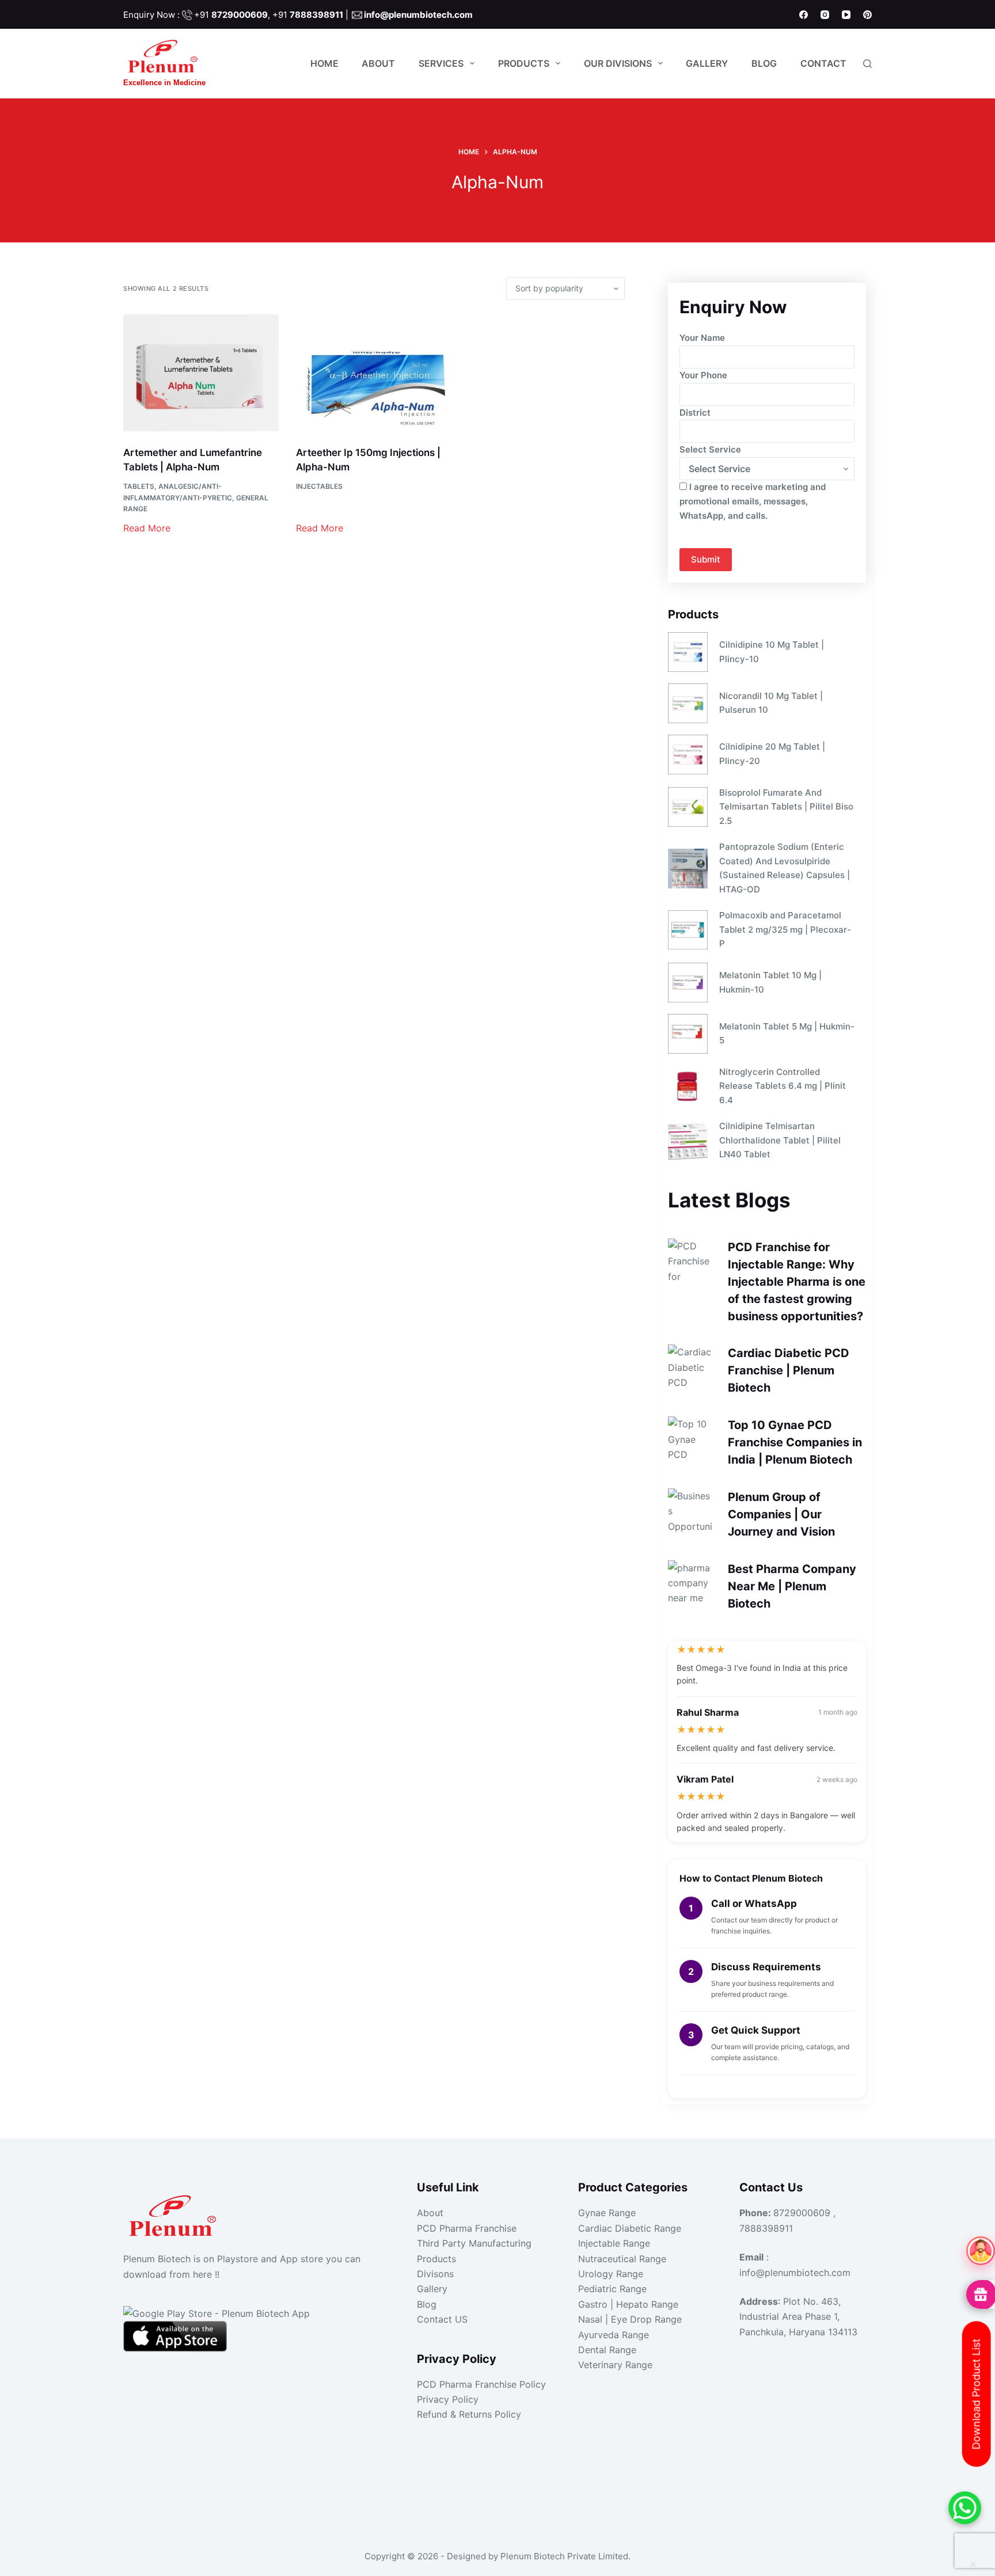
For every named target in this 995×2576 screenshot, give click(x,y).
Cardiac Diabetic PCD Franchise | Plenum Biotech (789, 1370)
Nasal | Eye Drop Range (630, 2319)
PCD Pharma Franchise (467, 2228)
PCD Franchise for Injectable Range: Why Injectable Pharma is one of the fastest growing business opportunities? (797, 1282)
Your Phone (703, 375)
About (378, 63)
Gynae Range (607, 2213)
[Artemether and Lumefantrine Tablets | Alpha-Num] (201, 373)
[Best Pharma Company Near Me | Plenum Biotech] (691, 1583)
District (695, 413)
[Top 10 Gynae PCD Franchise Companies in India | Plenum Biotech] (691, 1439)
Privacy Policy (448, 2399)
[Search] (867, 64)
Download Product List (976, 2394)
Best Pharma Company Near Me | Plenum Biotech (792, 1586)
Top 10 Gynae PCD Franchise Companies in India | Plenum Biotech (795, 1442)
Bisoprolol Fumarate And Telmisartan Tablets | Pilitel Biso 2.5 (786, 807)
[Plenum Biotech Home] (175, 2212)
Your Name (702, 338)
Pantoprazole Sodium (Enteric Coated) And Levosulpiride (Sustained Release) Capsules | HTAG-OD (785, 868)
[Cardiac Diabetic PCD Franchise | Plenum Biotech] (691, 1367)
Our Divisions (618, 63)
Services (441, 63)
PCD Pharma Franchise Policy (481, 2384)
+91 (231, 15)
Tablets (139, 486)
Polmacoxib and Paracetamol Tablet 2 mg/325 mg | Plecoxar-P (785, 930)
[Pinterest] (867, 15)
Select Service (710, 449)
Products (524, 63)
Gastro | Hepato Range (628, 2304)
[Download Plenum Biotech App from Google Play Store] (217, 2312)
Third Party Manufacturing (474, 2243)
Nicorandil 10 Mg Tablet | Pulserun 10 (771, 703)
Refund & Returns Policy (469, 2414)
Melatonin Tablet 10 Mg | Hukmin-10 (770, 982)
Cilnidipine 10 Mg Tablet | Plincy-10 (772, 652)
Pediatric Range (612, 2289)
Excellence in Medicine (164, 83)
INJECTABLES (319, 486)
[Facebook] (804, 15)
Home (324, 63)
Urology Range (611, 2274)
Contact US (442, 2319)
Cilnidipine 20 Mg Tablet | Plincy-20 (772, 754)
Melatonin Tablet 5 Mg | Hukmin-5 (787, 1034)
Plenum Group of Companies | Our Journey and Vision (781, 1514)
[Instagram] (825, 15)
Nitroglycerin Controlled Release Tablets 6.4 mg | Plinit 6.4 (783, 1086)
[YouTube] (846, 15)
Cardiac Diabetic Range (630, 2228)
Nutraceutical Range (622, 2259)
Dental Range (607, 2350)
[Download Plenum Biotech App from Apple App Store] (175, 2335)
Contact (823, 63)
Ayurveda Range (614, 2335)
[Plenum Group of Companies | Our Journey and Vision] (691, 1511)
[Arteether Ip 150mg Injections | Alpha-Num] (374, 373)
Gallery (707, 63)
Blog (764, 63)
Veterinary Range (615, 2365)
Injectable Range (614, 2243)
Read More (147, 528)
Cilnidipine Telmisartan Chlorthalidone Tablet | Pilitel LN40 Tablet (780, 1140)
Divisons (435, 2274)
